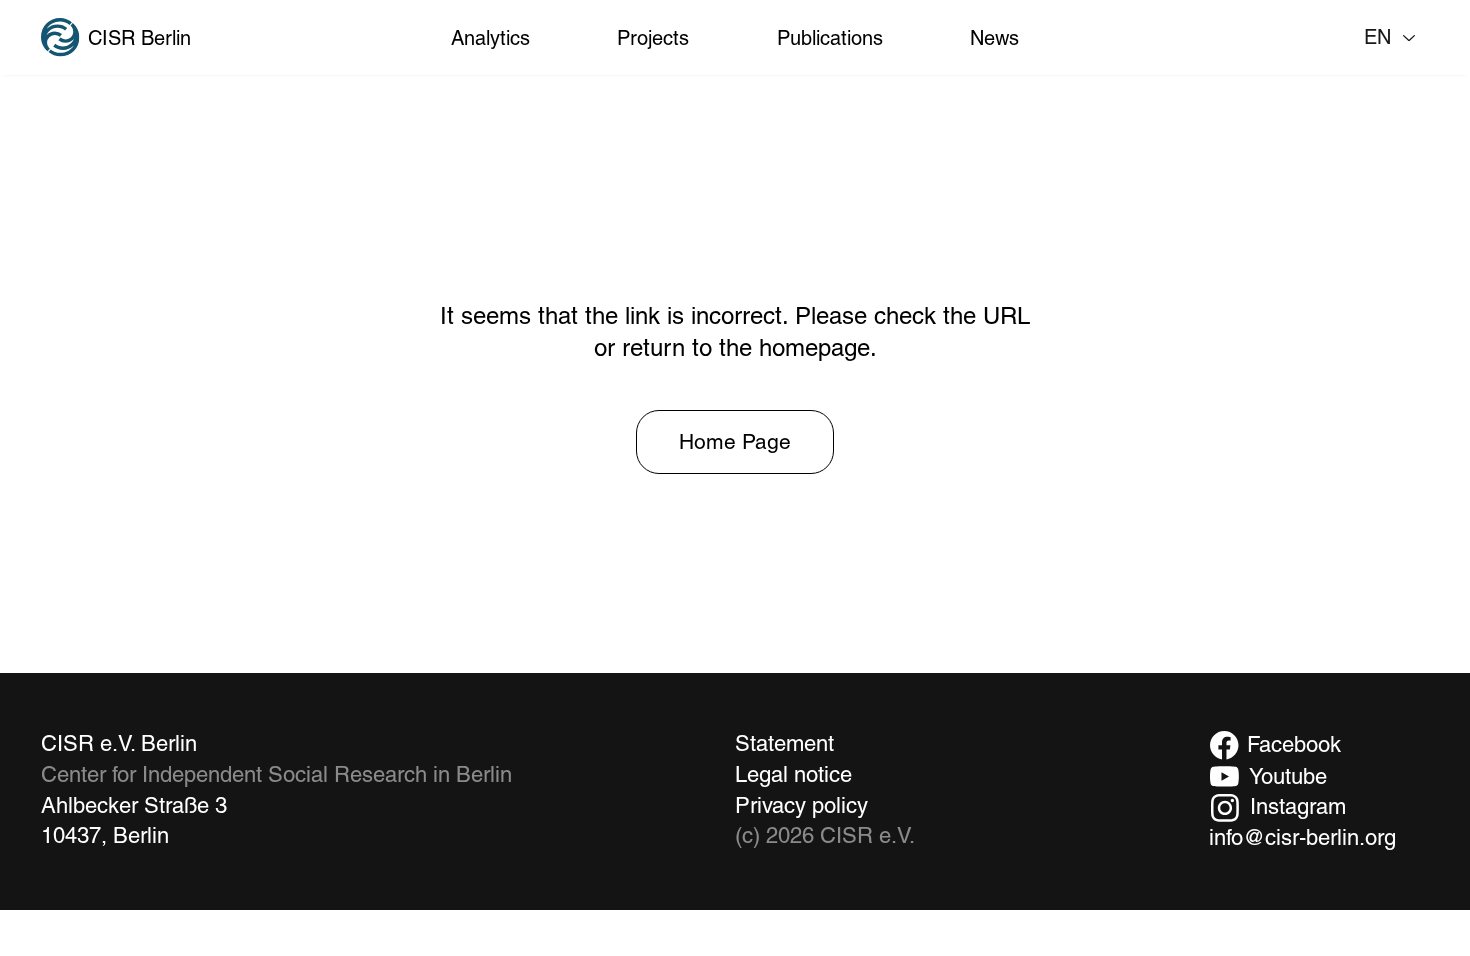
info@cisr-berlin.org (1302, 837)
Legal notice (793, 774)
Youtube (1288, 776)
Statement (784, 743)
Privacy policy (801, 805)
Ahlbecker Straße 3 (134, 805)
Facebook (1294, 744)
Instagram (1298, 806)
